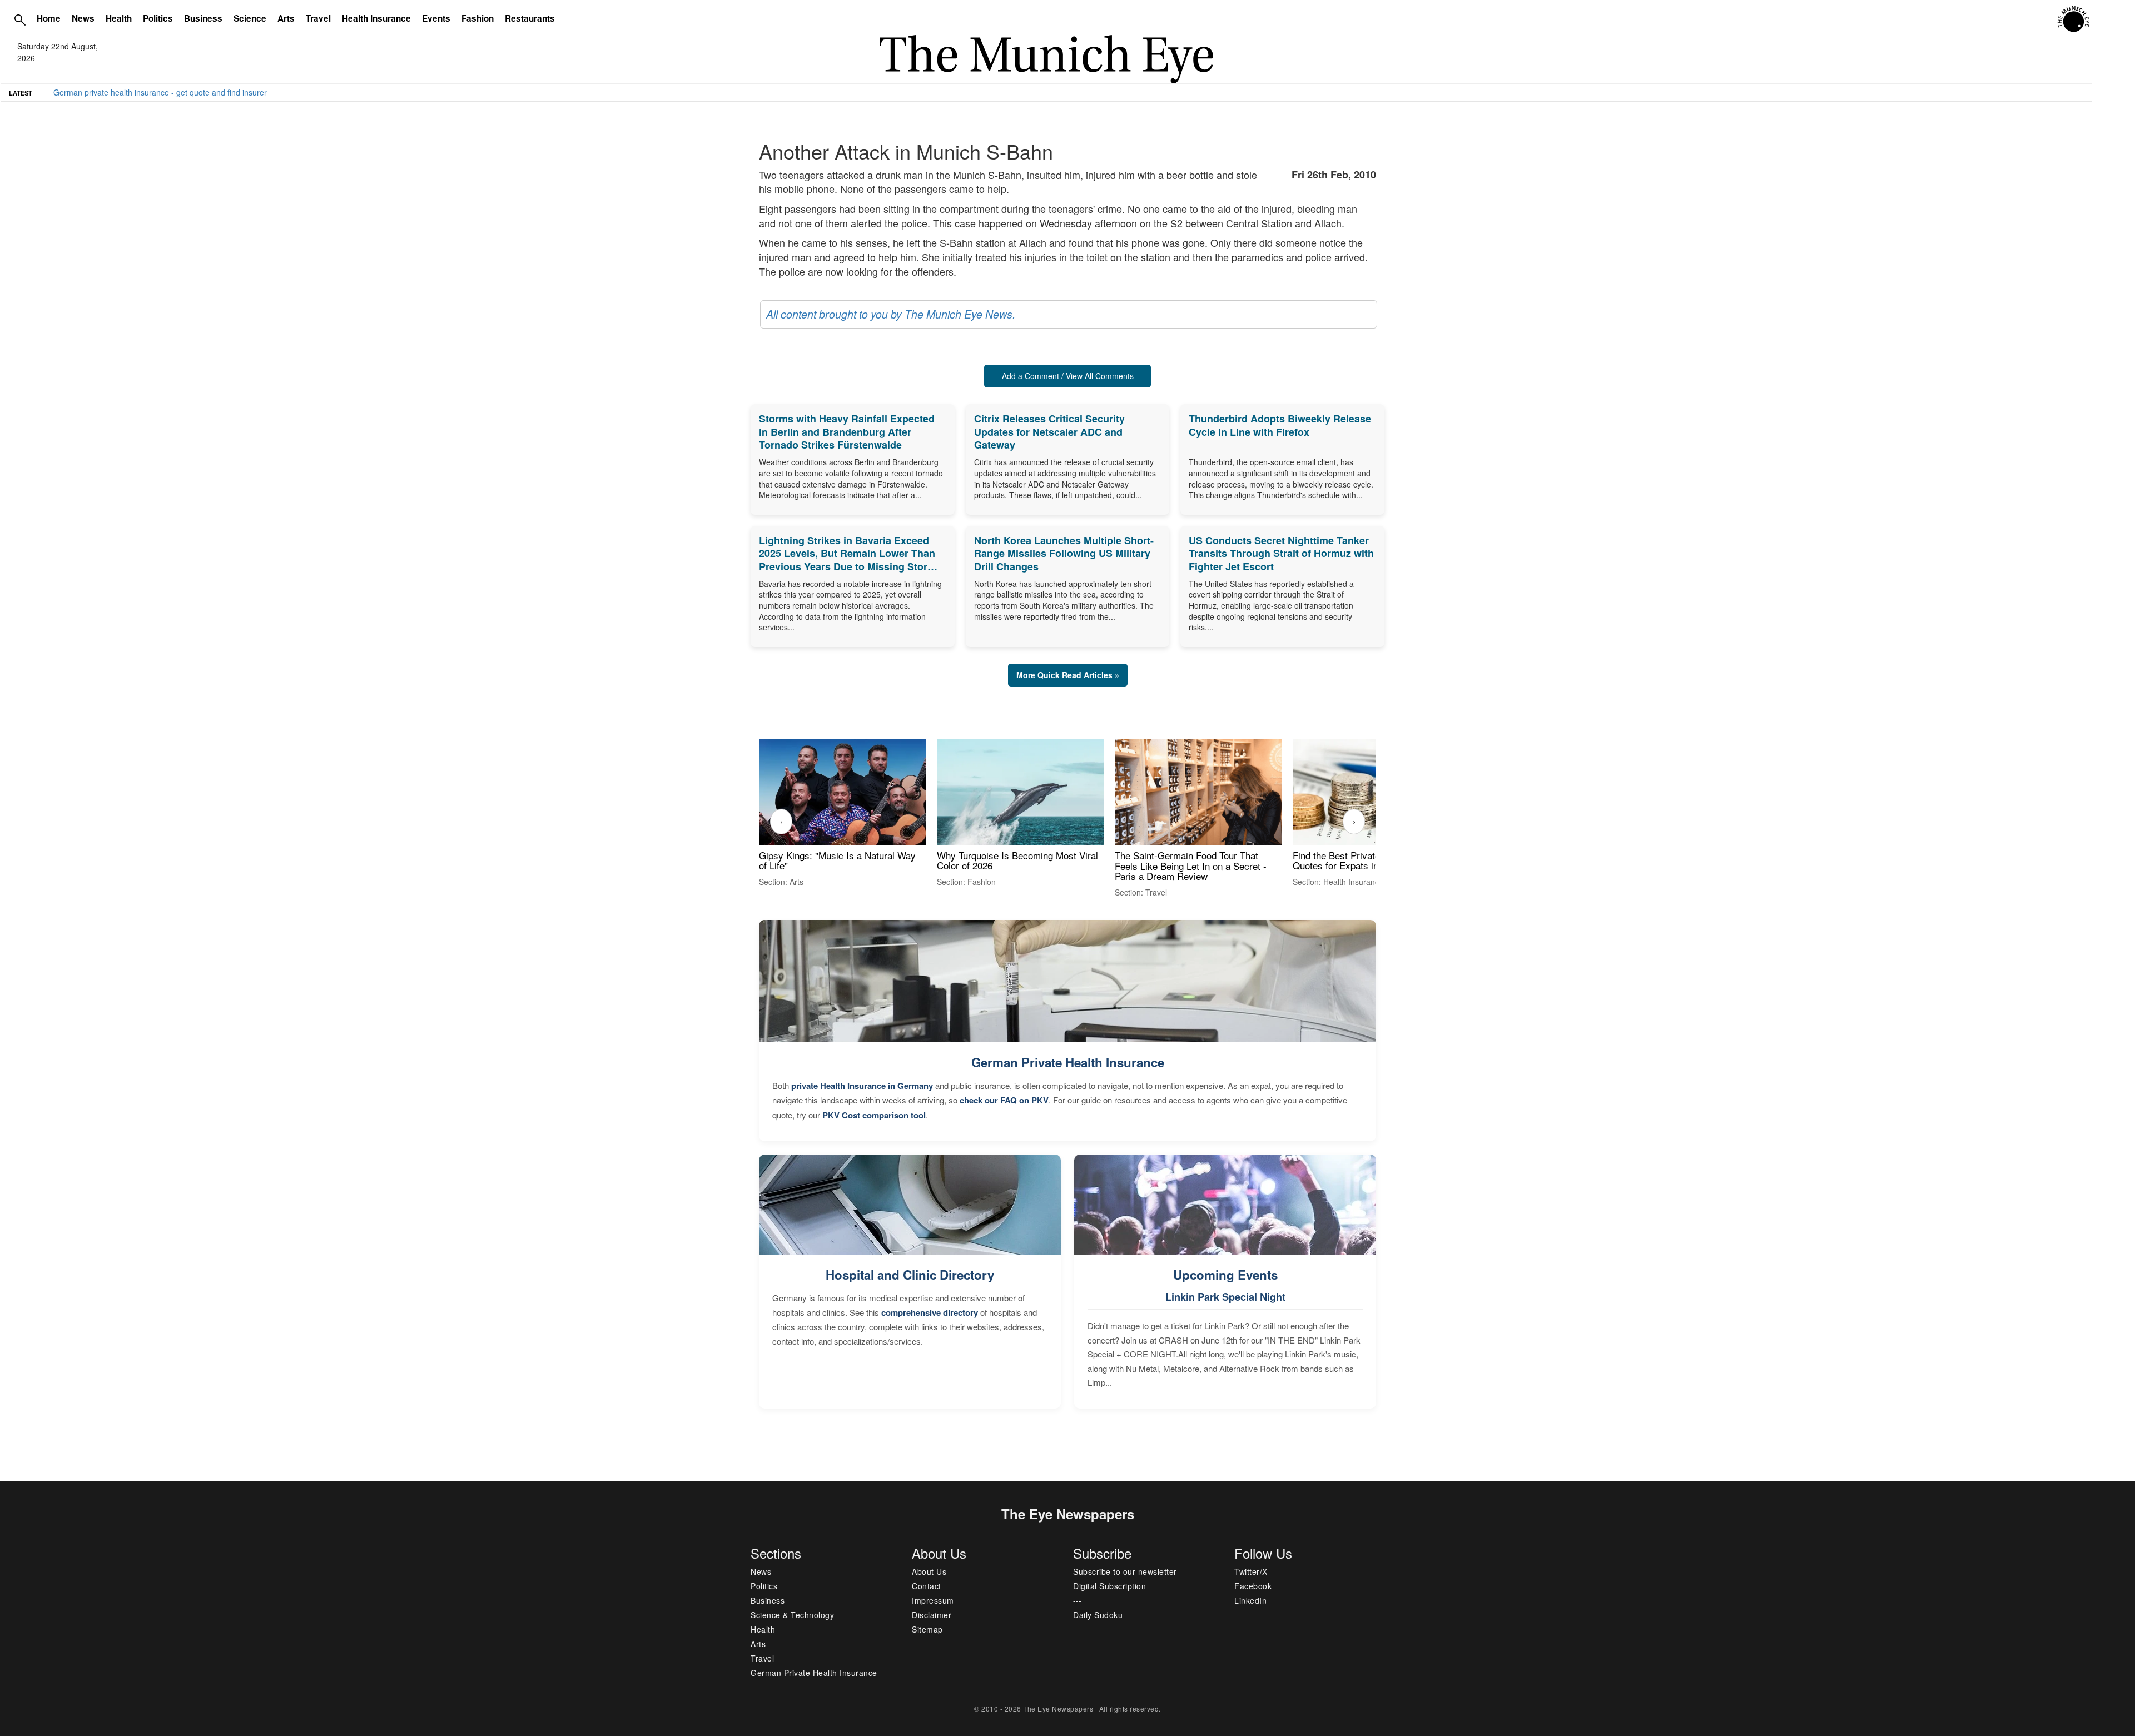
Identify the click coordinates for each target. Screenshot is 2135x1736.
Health (119, 18)
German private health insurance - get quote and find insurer (160, 92)
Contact (927, 1586)
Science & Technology (792, 1615)
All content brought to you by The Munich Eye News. (891, 314)
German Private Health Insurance (1068, 1062)
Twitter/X (1251, 1571)
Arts (286, 18)
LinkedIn (1250, 1600)
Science (250, 18)
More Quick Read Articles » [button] (1068, 675)
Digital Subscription (1109, 1586)
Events (436, 18)
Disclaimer (932, 1615)
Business (203, 18)
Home (49, 18)
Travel (318, 18)
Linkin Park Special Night (1225, 1297)
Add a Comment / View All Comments (1068, 376)
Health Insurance (376, 18)
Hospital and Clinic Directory (910, 1275)
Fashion (478, 18)
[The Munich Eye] (2074, 19)
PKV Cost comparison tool (874, 1115)
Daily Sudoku (1098, 1615)
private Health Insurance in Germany (862, 1086)
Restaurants (530, 18)
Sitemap (927, 1629)
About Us (929, 1571)
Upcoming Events (1225, 1275)
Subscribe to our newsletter (1125, 1571)
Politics (158, 18)
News (83, 18)
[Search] (20, 19)
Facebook (1253, 1586)
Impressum (933, 1600)
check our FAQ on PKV (1004, 1100)
